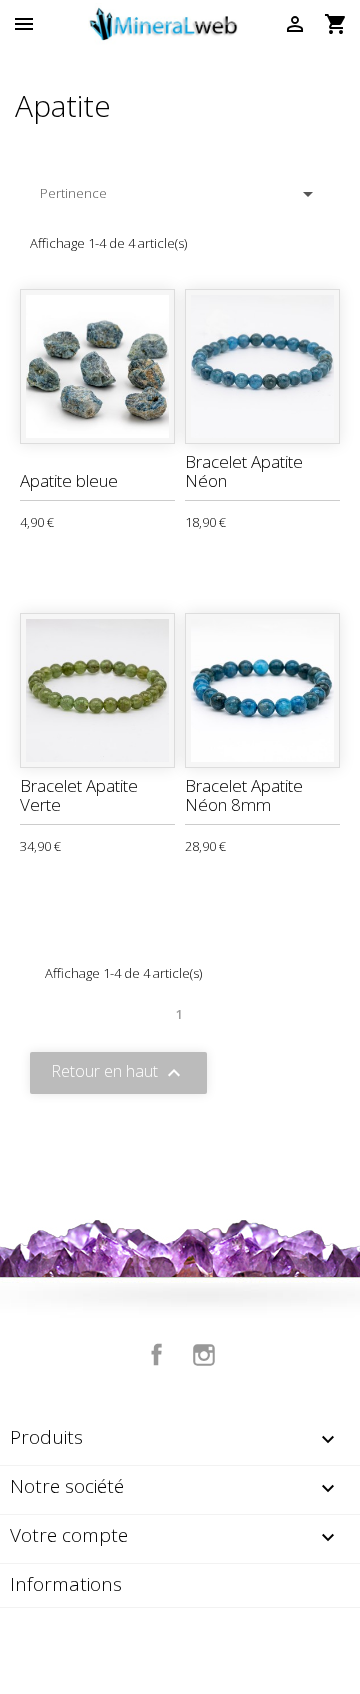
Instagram (204, 1355)
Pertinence (180, 194)
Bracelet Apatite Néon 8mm (244, 795)
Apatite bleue (69, 480)
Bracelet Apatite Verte (79, 795)
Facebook (157, 1355)
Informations (66, 1584)
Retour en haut (118, 1072)
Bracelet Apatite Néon (244, 471)
